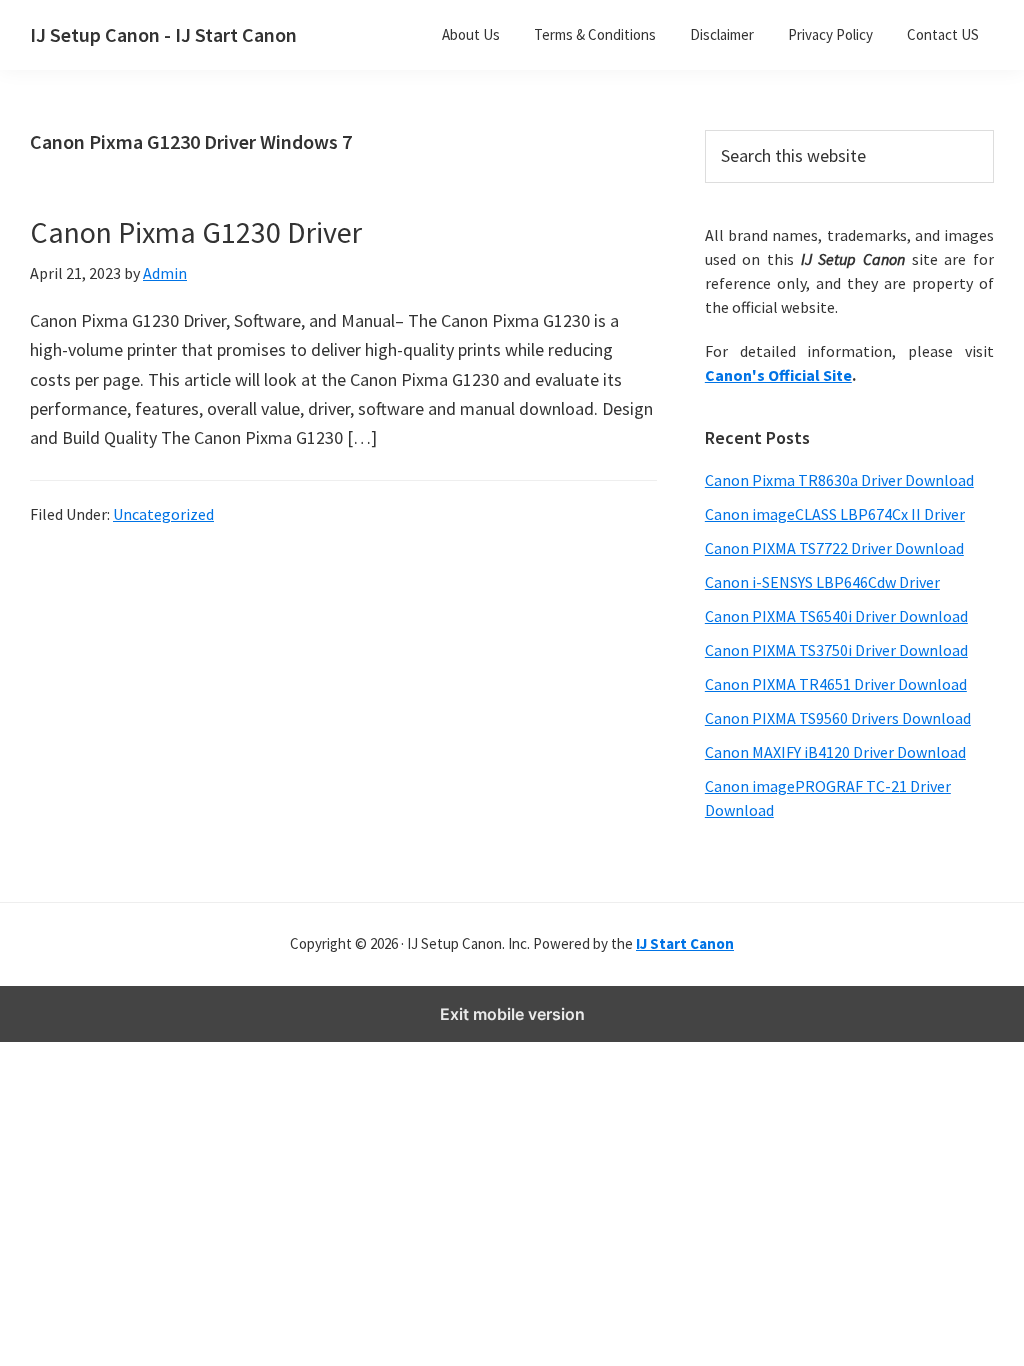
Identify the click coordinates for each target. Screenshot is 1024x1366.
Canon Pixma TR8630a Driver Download (839, 480)
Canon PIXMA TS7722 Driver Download (834, 548)
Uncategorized (163, 514)
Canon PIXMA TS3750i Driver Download (836, 650)
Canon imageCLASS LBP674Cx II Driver (835, 514)
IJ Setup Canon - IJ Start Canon (163, 34)
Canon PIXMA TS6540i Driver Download (836, 616)
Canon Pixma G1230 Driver (196, 232)
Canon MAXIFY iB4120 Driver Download (835, 752)
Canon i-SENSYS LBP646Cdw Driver (822, 582)
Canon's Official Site (778, 375)
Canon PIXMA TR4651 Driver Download (836, 684)
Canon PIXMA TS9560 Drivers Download (838, 718)
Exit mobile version (512, 1014)
